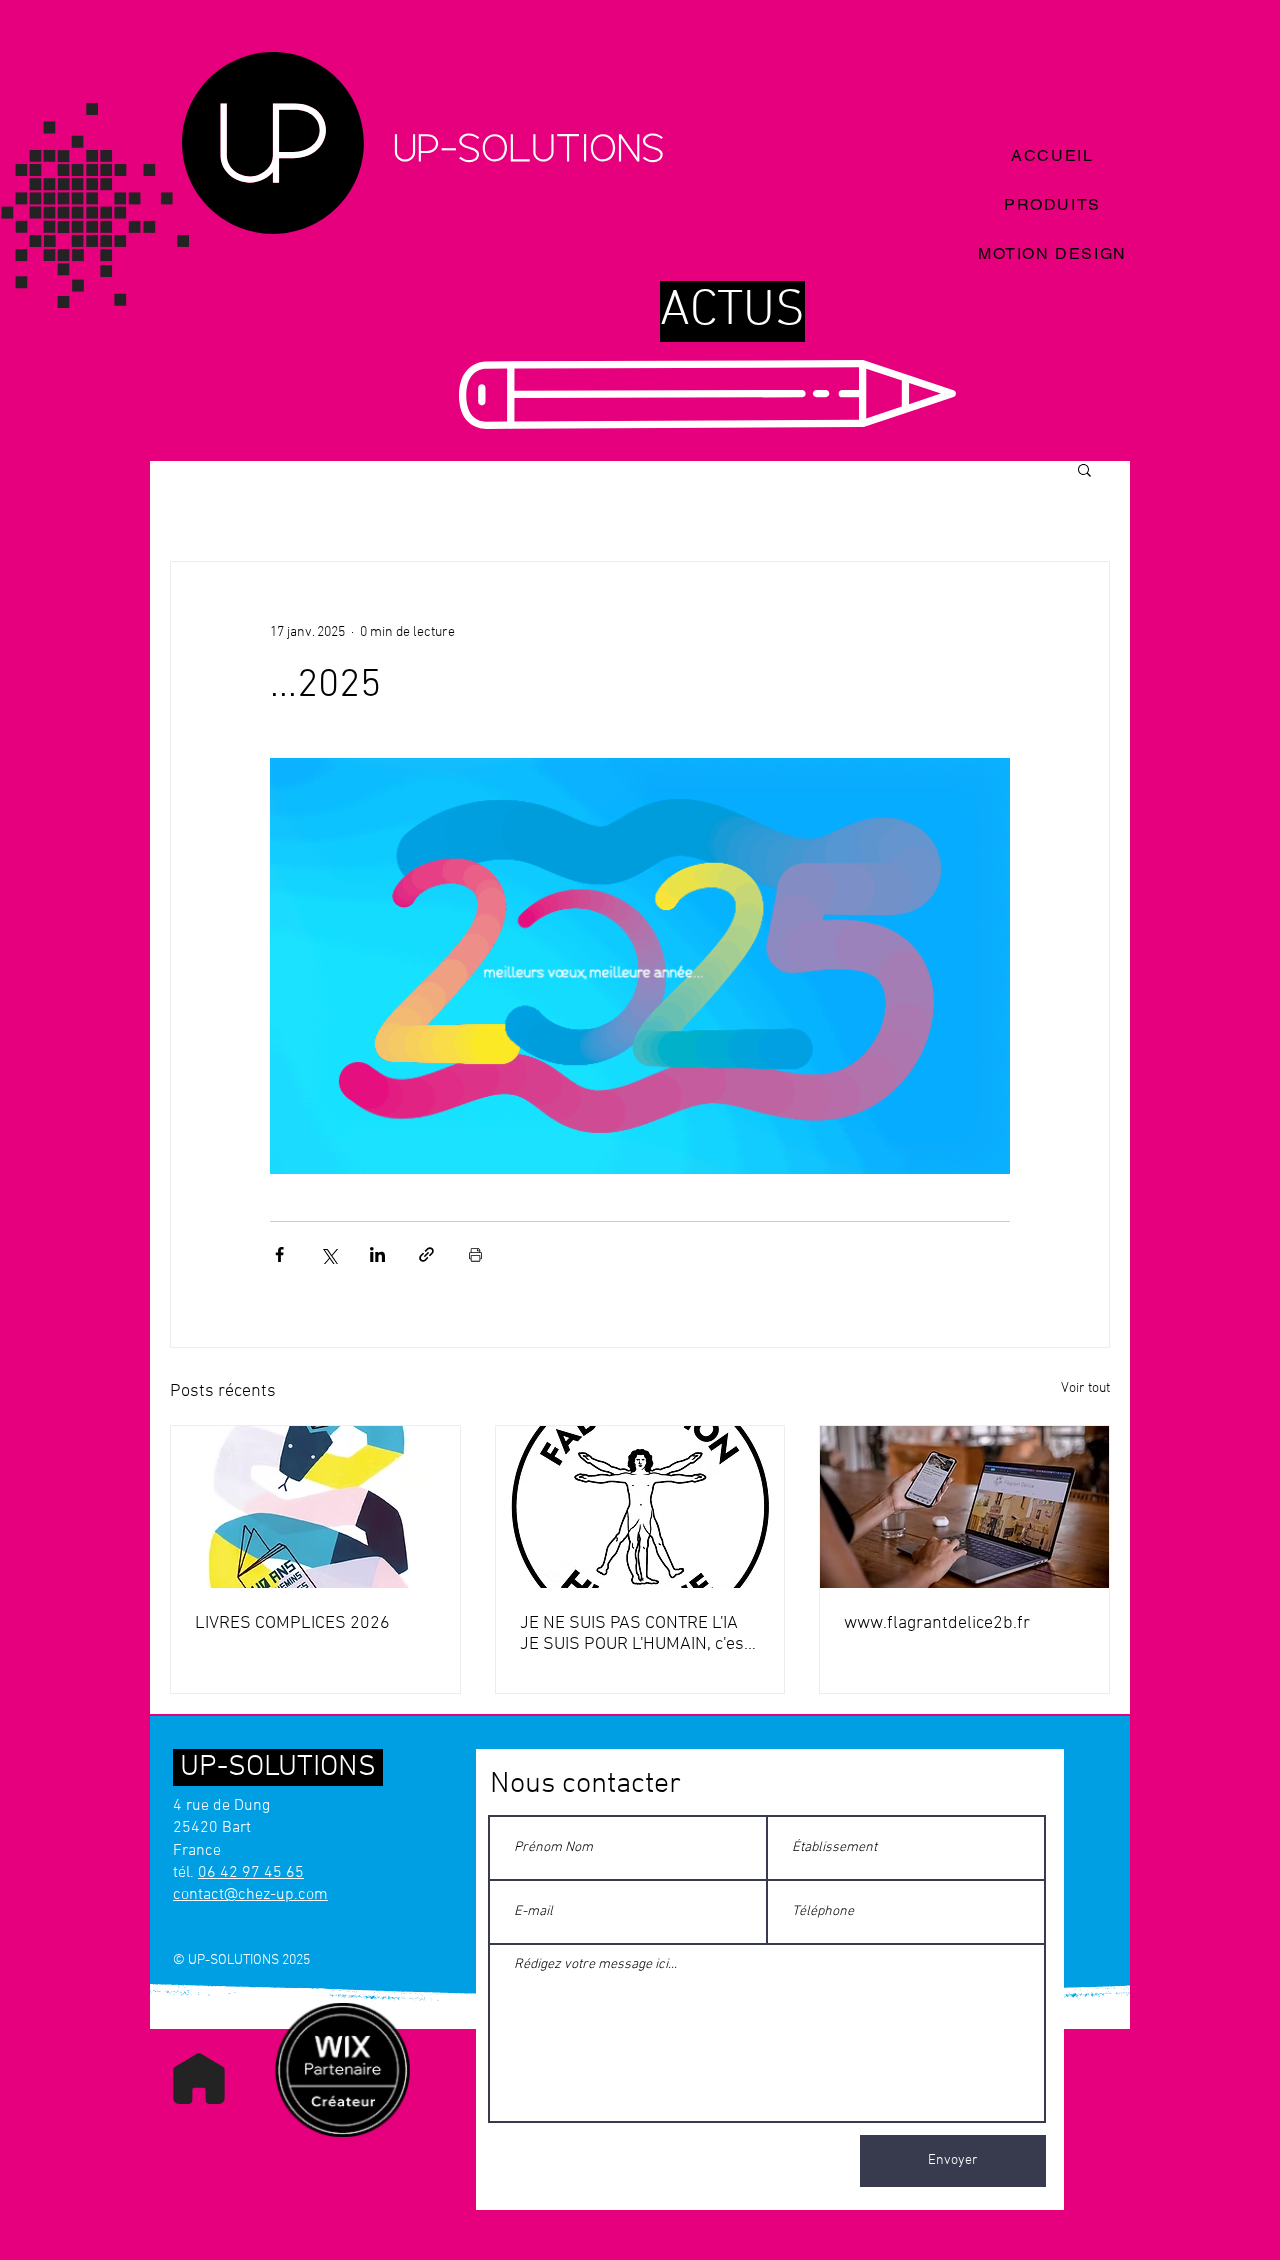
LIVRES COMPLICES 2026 (292, 1623)
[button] (1084, 469)
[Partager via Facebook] (279, 1254)
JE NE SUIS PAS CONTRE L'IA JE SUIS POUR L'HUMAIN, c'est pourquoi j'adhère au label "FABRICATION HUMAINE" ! (635, 1634)
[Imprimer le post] (475, 1254)
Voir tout (1085, 1388)
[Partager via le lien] (426, 1254)
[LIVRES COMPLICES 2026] (315, 1507)
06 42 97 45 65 (251, 1873)
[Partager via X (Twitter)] (328, 1254)
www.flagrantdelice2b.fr (937, 1623)
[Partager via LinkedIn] (377, 1254)
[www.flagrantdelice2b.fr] (964, 1507)
